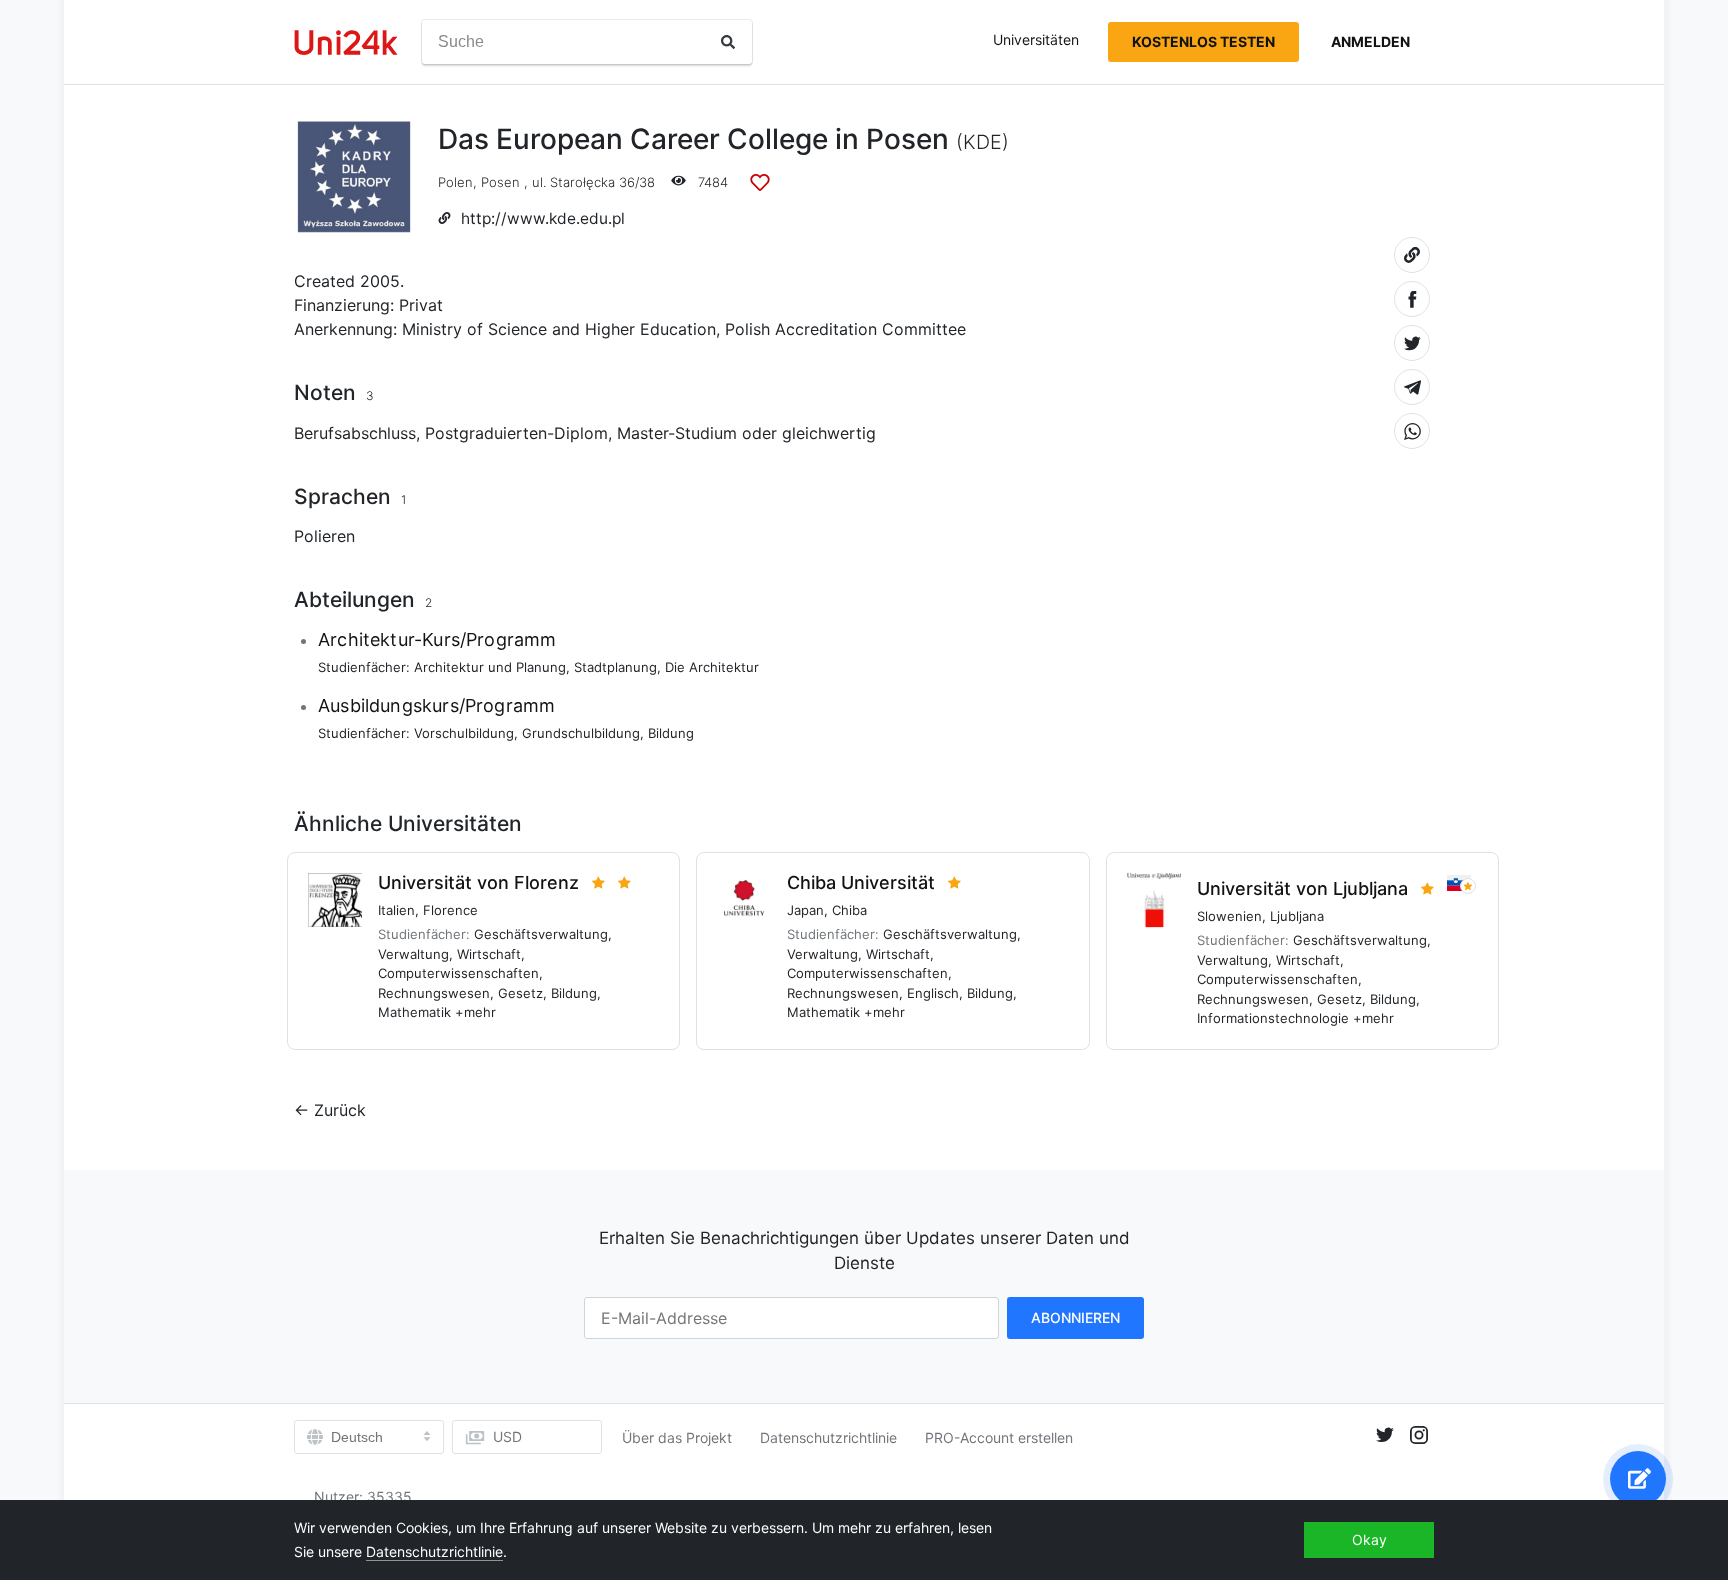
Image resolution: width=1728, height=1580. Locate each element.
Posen (500, 182)
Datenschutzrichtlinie (828, 1437)
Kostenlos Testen (1203, 41)
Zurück (340, 1110)
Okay (1369, 1539)
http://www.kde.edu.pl (543, 218)
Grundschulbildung (581, 733)
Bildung (671, 733)
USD (507, 1436)
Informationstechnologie (1273, 1018)
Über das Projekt (677, 1437)
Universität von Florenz (478, 882)
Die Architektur (712, 667)
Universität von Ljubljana (1302, 888)
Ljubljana (1297, 916)
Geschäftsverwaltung (541, 934)
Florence (450, 910)
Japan (805, 910)
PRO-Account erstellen (999, 1437)
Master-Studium (677, 433)
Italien (396, 910)
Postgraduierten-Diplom (516, 433)
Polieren (324, 536)
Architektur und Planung (490, 667)
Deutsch (357, 1437)
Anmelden (1370, 41)
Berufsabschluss (355, 433)
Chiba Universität (861, 882)
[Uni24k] (346, 42)
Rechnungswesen (434, 993)
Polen (455, 182)
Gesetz (520, 993)
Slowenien (1229, 916)
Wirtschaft (489, 954)
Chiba (849, 910)
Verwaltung (413, 954)
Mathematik (414, 1012)
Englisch (933, 993)
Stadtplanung (615, 667)
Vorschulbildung (464, 733)
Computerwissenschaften (458, 973)
